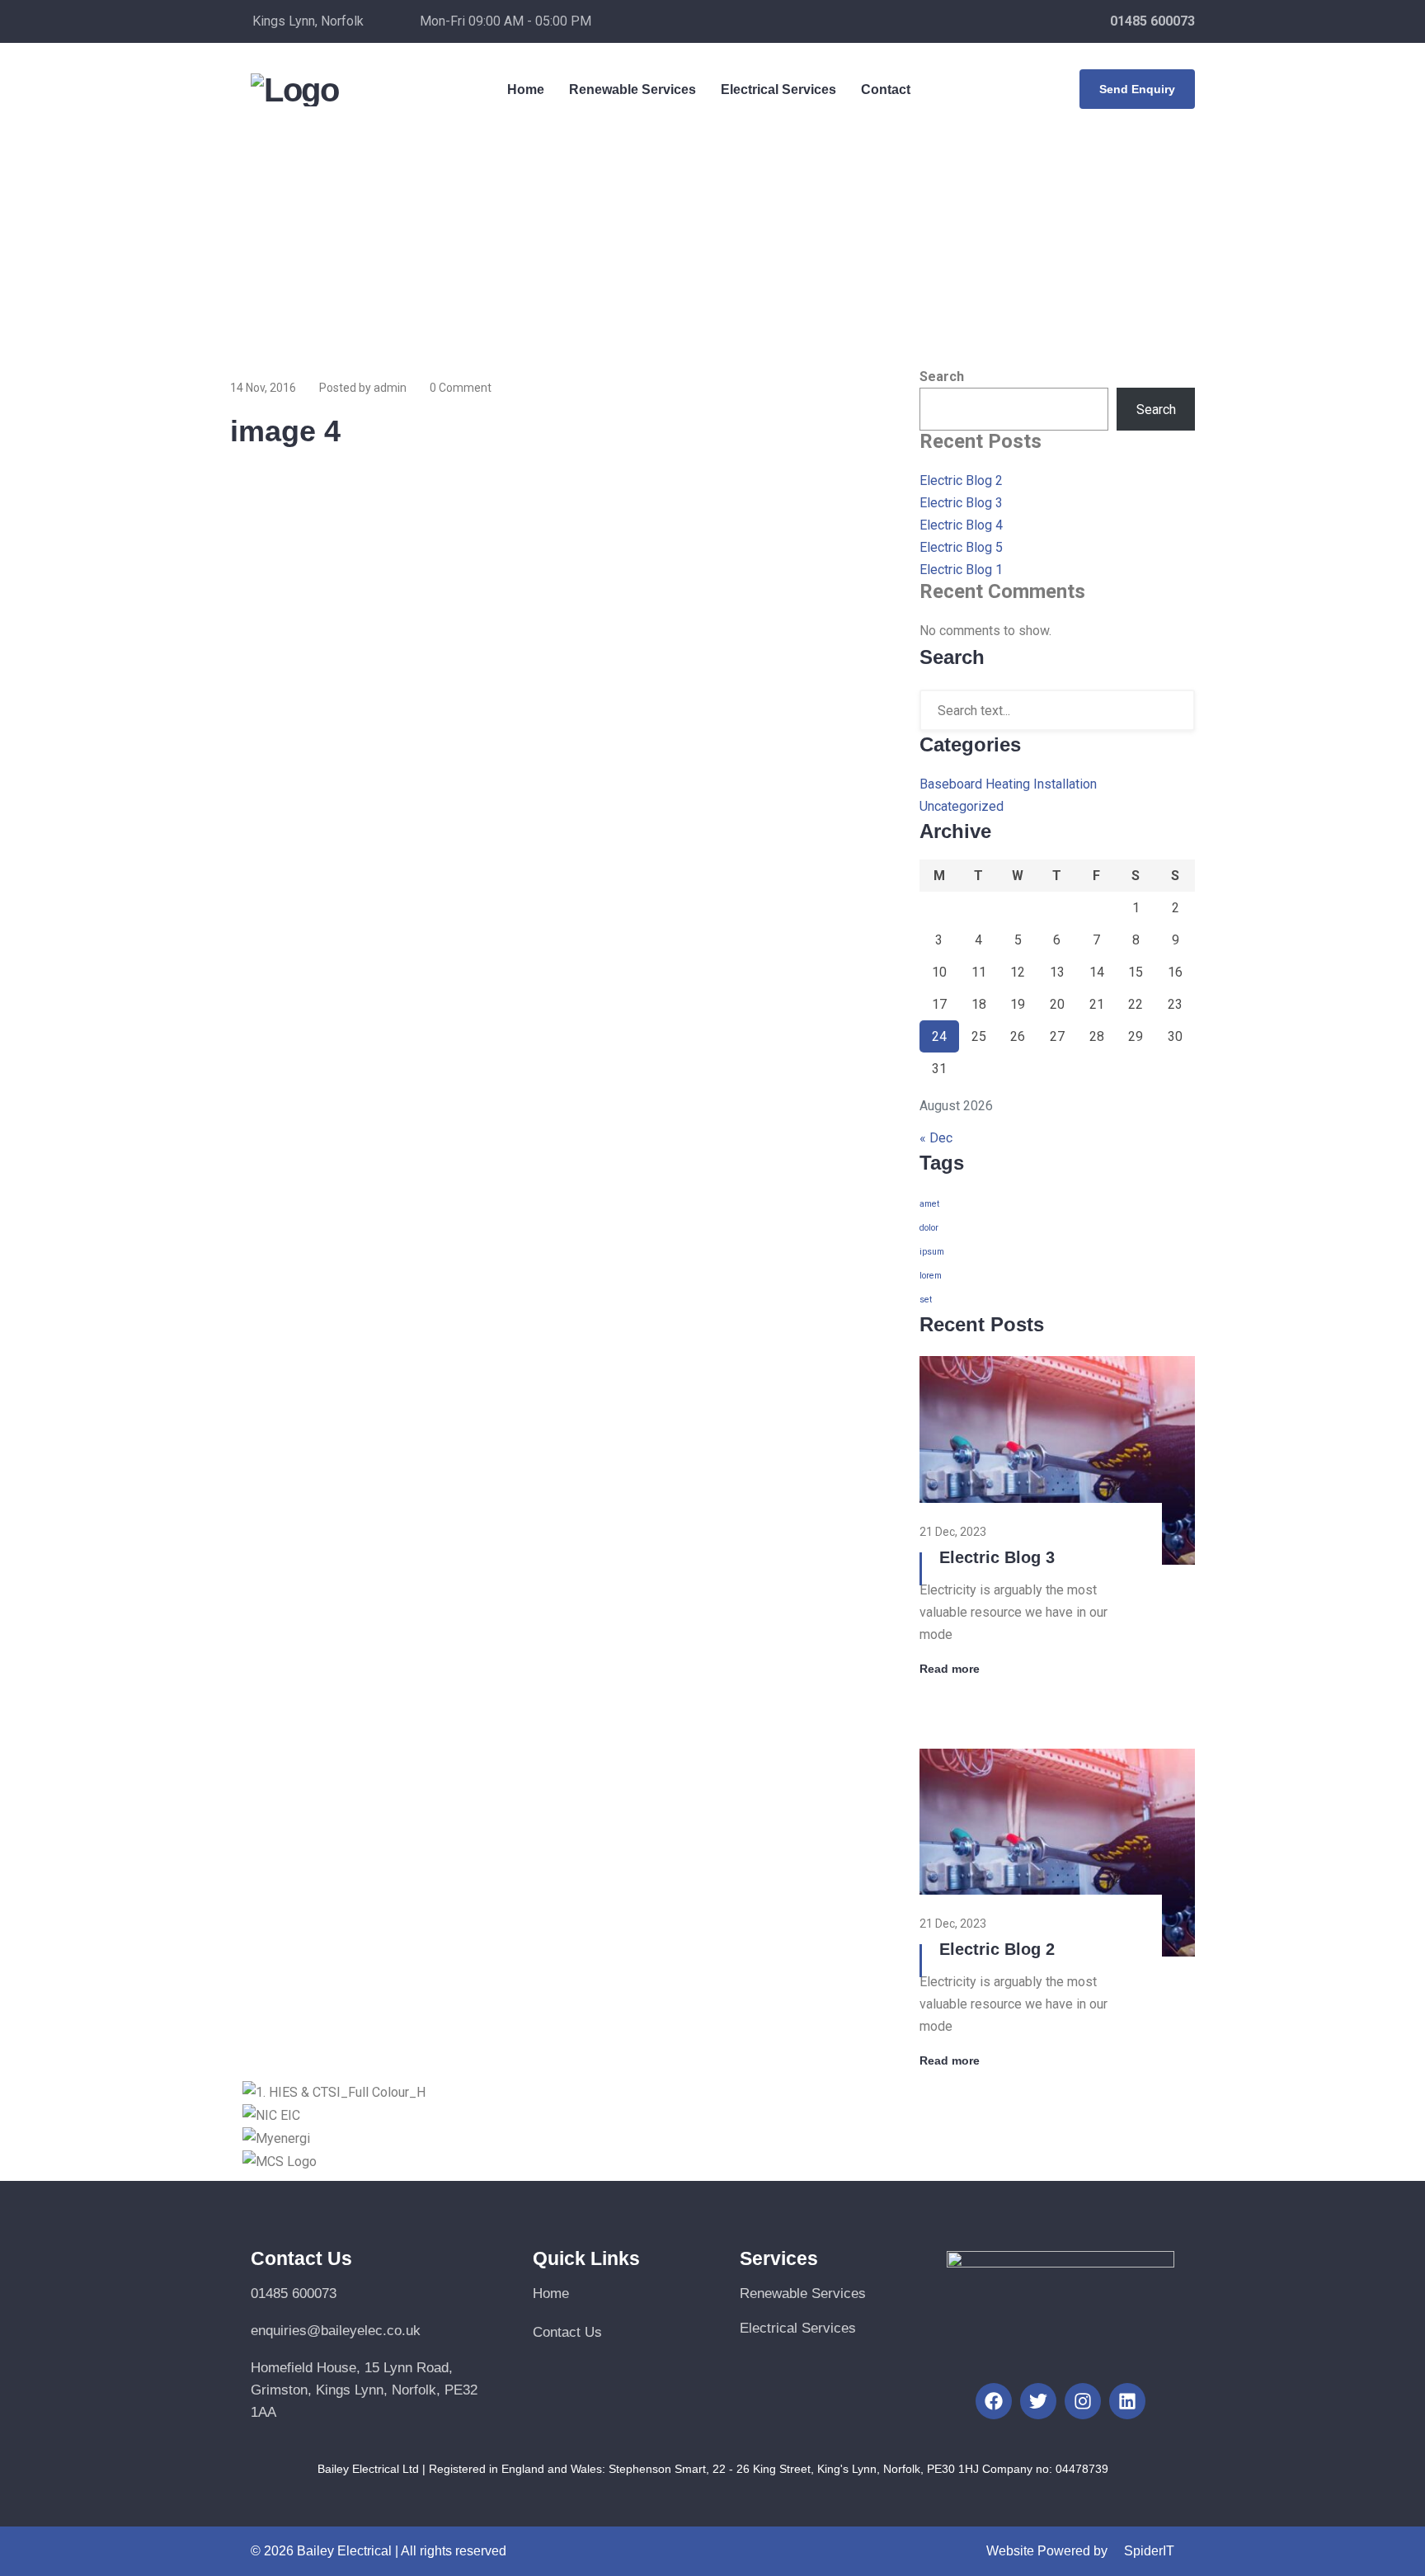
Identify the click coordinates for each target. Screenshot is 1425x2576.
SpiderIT (1149, 2551)
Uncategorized (962, 806)
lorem (931, 1276)
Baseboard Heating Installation (1008, 784)
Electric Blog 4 (961, 525)
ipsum (932, 1252)
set (926, 1300)
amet (929, 1204)
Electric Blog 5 (961, 547)
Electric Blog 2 (961, 480)
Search (942, 377)
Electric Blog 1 (961, 570)
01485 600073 (1152, 21)
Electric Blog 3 (961, 503)
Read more (950, 1669)
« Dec (936, 1138)
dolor (929, 1228)
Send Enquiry (1137, 89)
